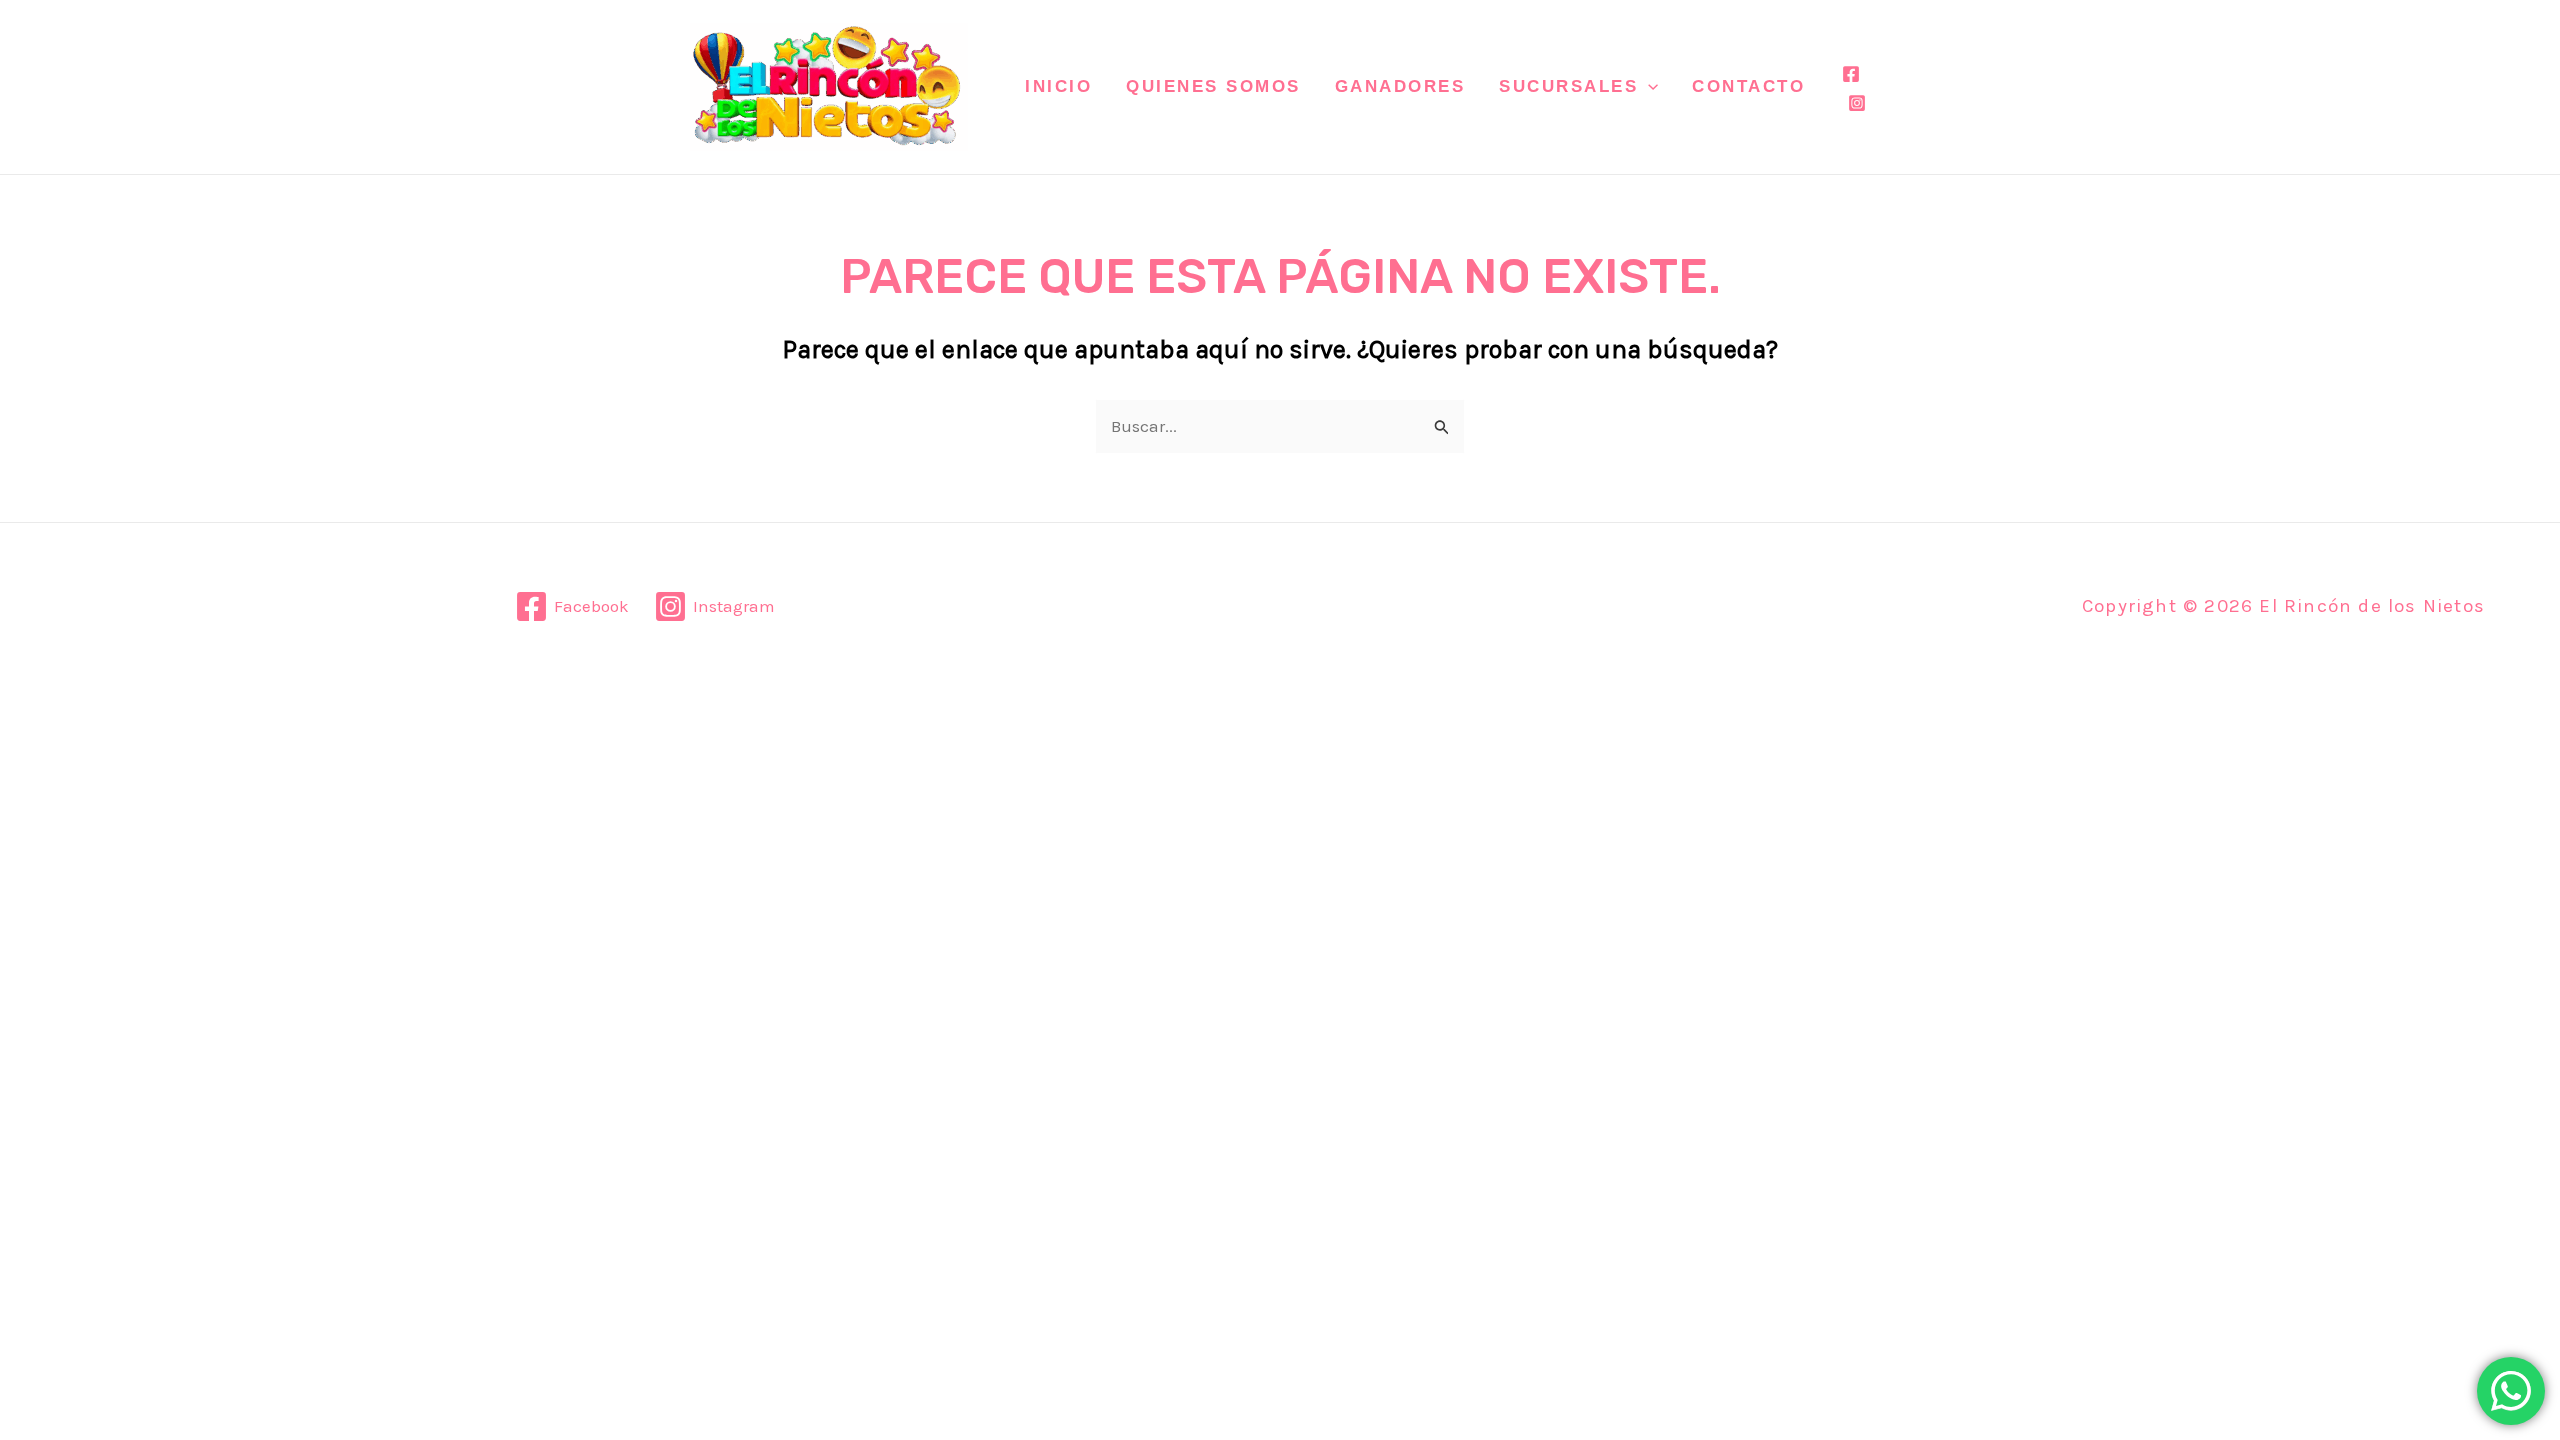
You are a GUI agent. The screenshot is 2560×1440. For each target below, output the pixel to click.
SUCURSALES (1568, 86)
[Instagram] (1857, 103)
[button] (1648, 87)
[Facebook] (1851, 74)
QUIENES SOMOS (1213, 86)
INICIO (1058, 86)
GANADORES (1400, 86)
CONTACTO (1748, 86)
